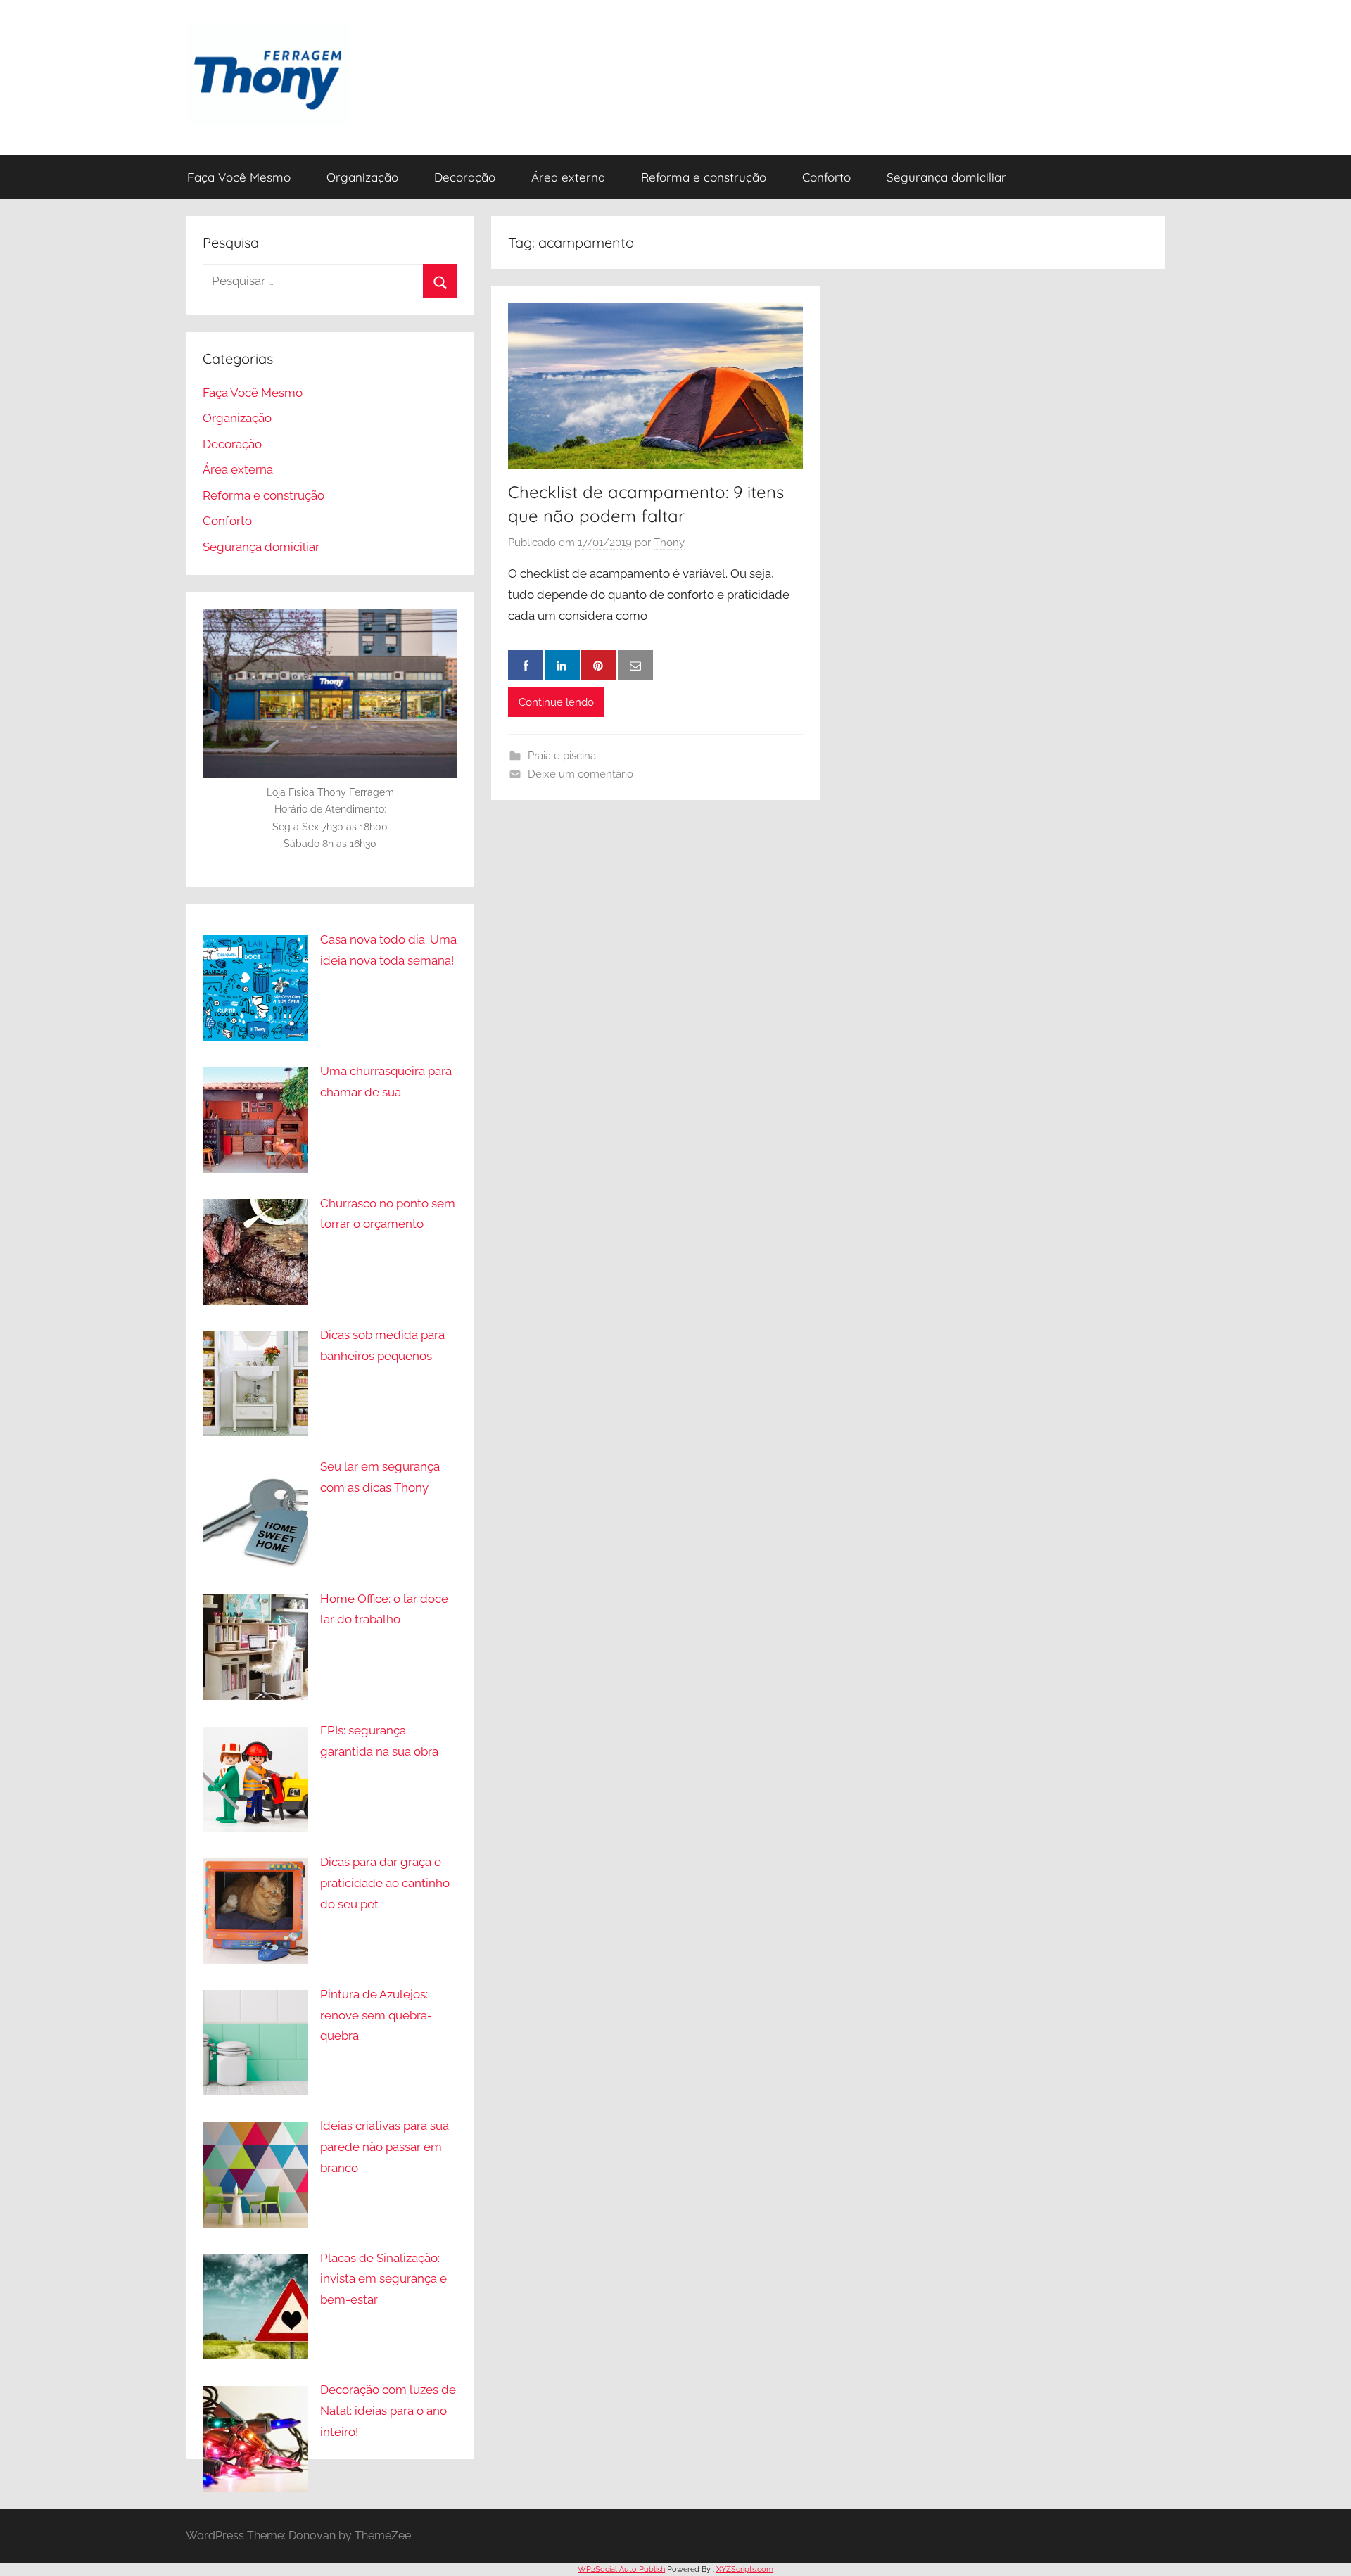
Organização (362, 177)
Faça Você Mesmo (239, 177)
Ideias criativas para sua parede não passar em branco (385, 2147)
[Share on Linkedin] (562, 666)
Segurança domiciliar (946, 177)
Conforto (826, 177)
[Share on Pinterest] (599, 666)
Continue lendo (556, 702)
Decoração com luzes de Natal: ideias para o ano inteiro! (388, 2411)
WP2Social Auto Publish (621, 2569)
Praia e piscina (562, 756)
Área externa (568, 177)
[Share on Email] (635, 666)
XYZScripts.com (745, 2569)
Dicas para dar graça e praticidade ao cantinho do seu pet (385, 1883)
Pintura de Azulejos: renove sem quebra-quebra (376, 2015)
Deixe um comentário (581, 774)
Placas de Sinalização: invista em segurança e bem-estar (383, 2279)
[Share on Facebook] (526, 666)
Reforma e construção (704, 177)
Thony (669, 543)
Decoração (465, 177)
